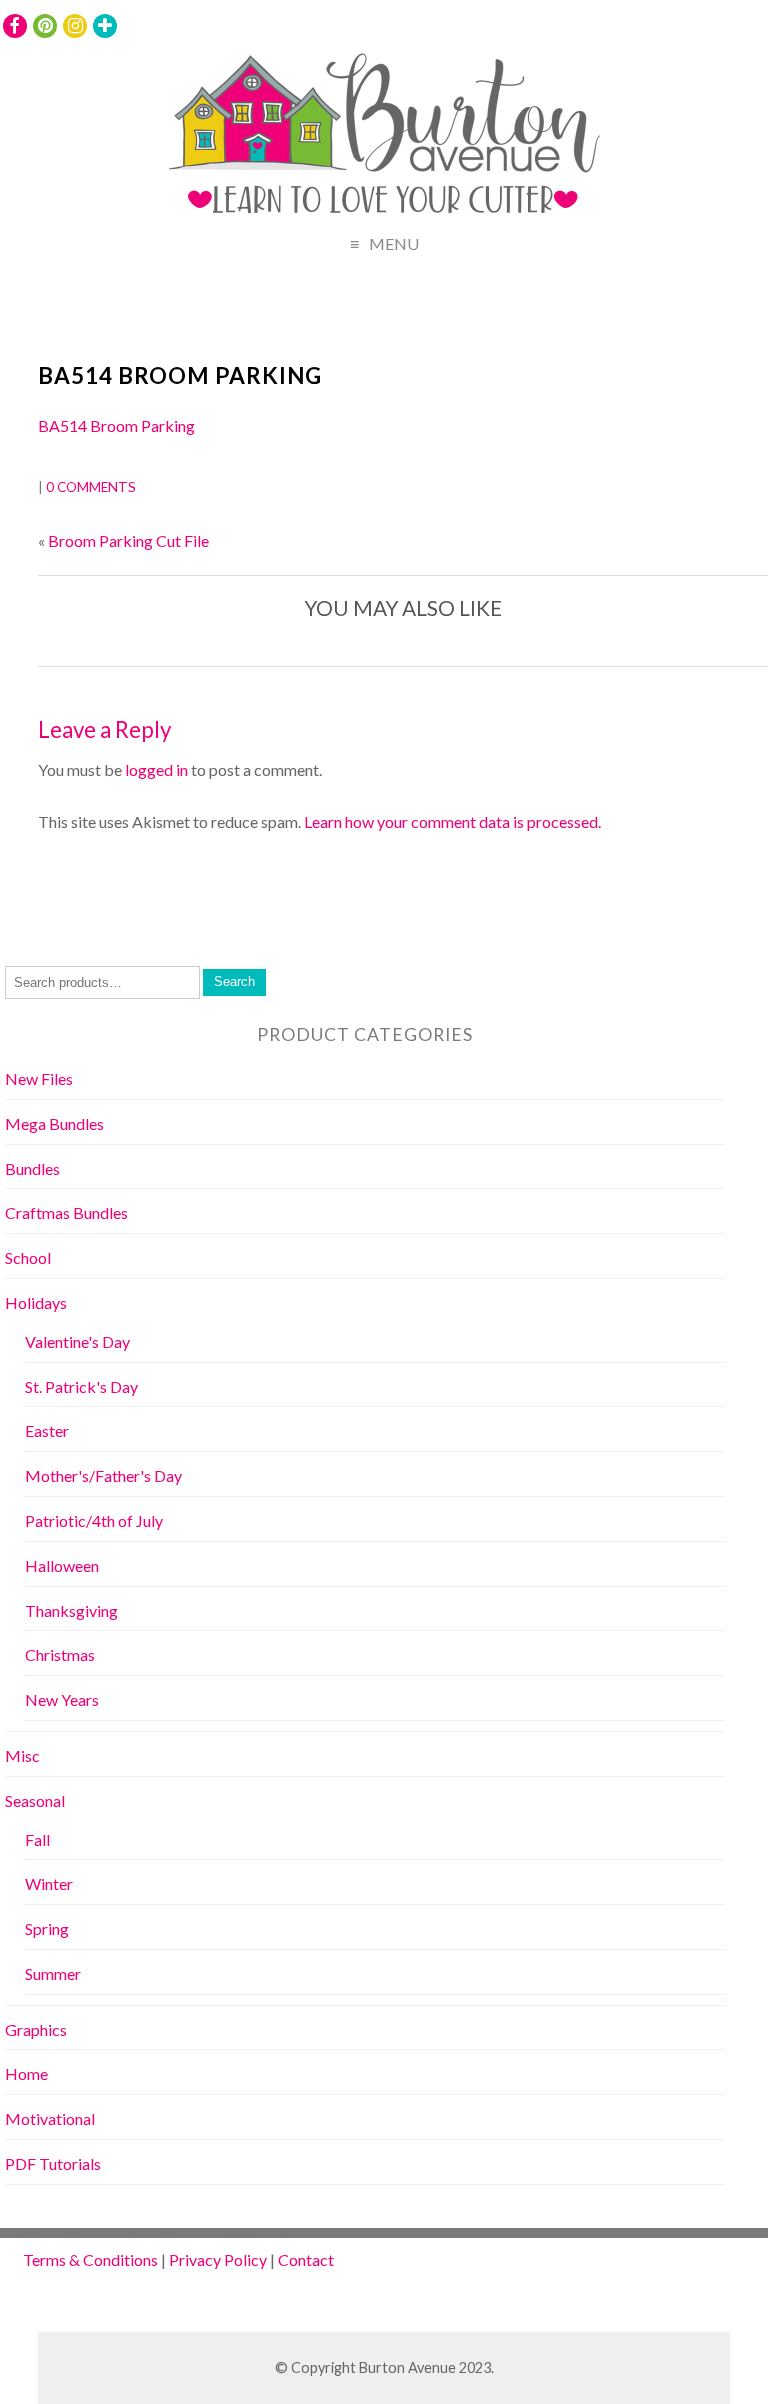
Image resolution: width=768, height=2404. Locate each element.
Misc (22, 1755)
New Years (62, 1699)
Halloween (62, 1565)
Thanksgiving (71, 1610)
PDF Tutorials (53, 2163)
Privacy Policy (218, 2259)
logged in (156, 769)
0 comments (91, 487)
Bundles (32, 1168)
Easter (47, 1430)
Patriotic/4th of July (94, 1520)
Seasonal (35, 1800)
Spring (47, 1928)
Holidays (36, 1302)
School (28, 1257)
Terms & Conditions (90, 2259)
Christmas (60, 1654)
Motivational (50, 2118)
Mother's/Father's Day (103, 1475)
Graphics (36, 2029)
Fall (37, 1839)
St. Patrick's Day (81, 1386)
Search (234, 981)
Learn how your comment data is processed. (452, 821)
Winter (49, 1883)
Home (26, 2073)
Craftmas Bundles (66, 1212)
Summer (53, 1973)
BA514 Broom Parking (180, 375)
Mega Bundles (54, 1123)
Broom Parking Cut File (128, 540)
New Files (39, 1078)
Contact (306, 2259)
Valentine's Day (77, 1341)
